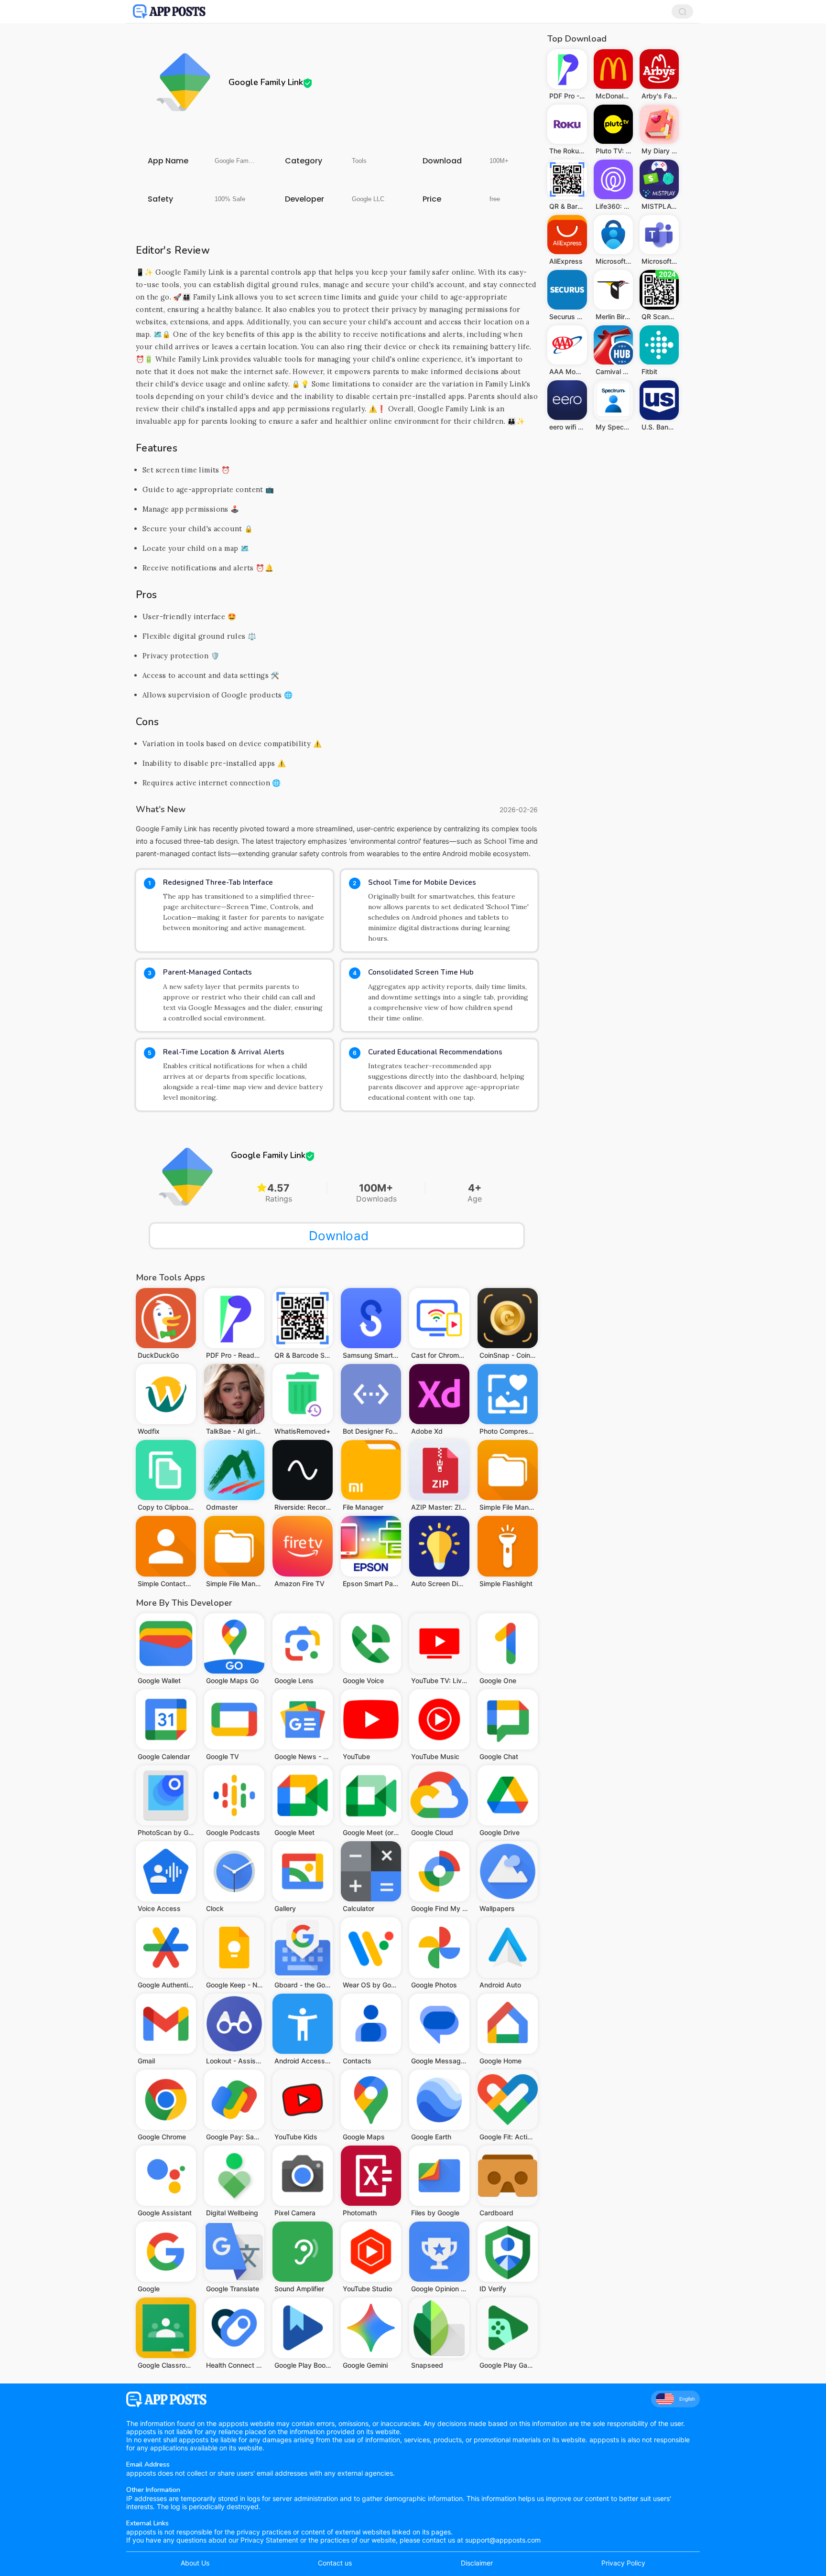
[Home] (169, 11)
